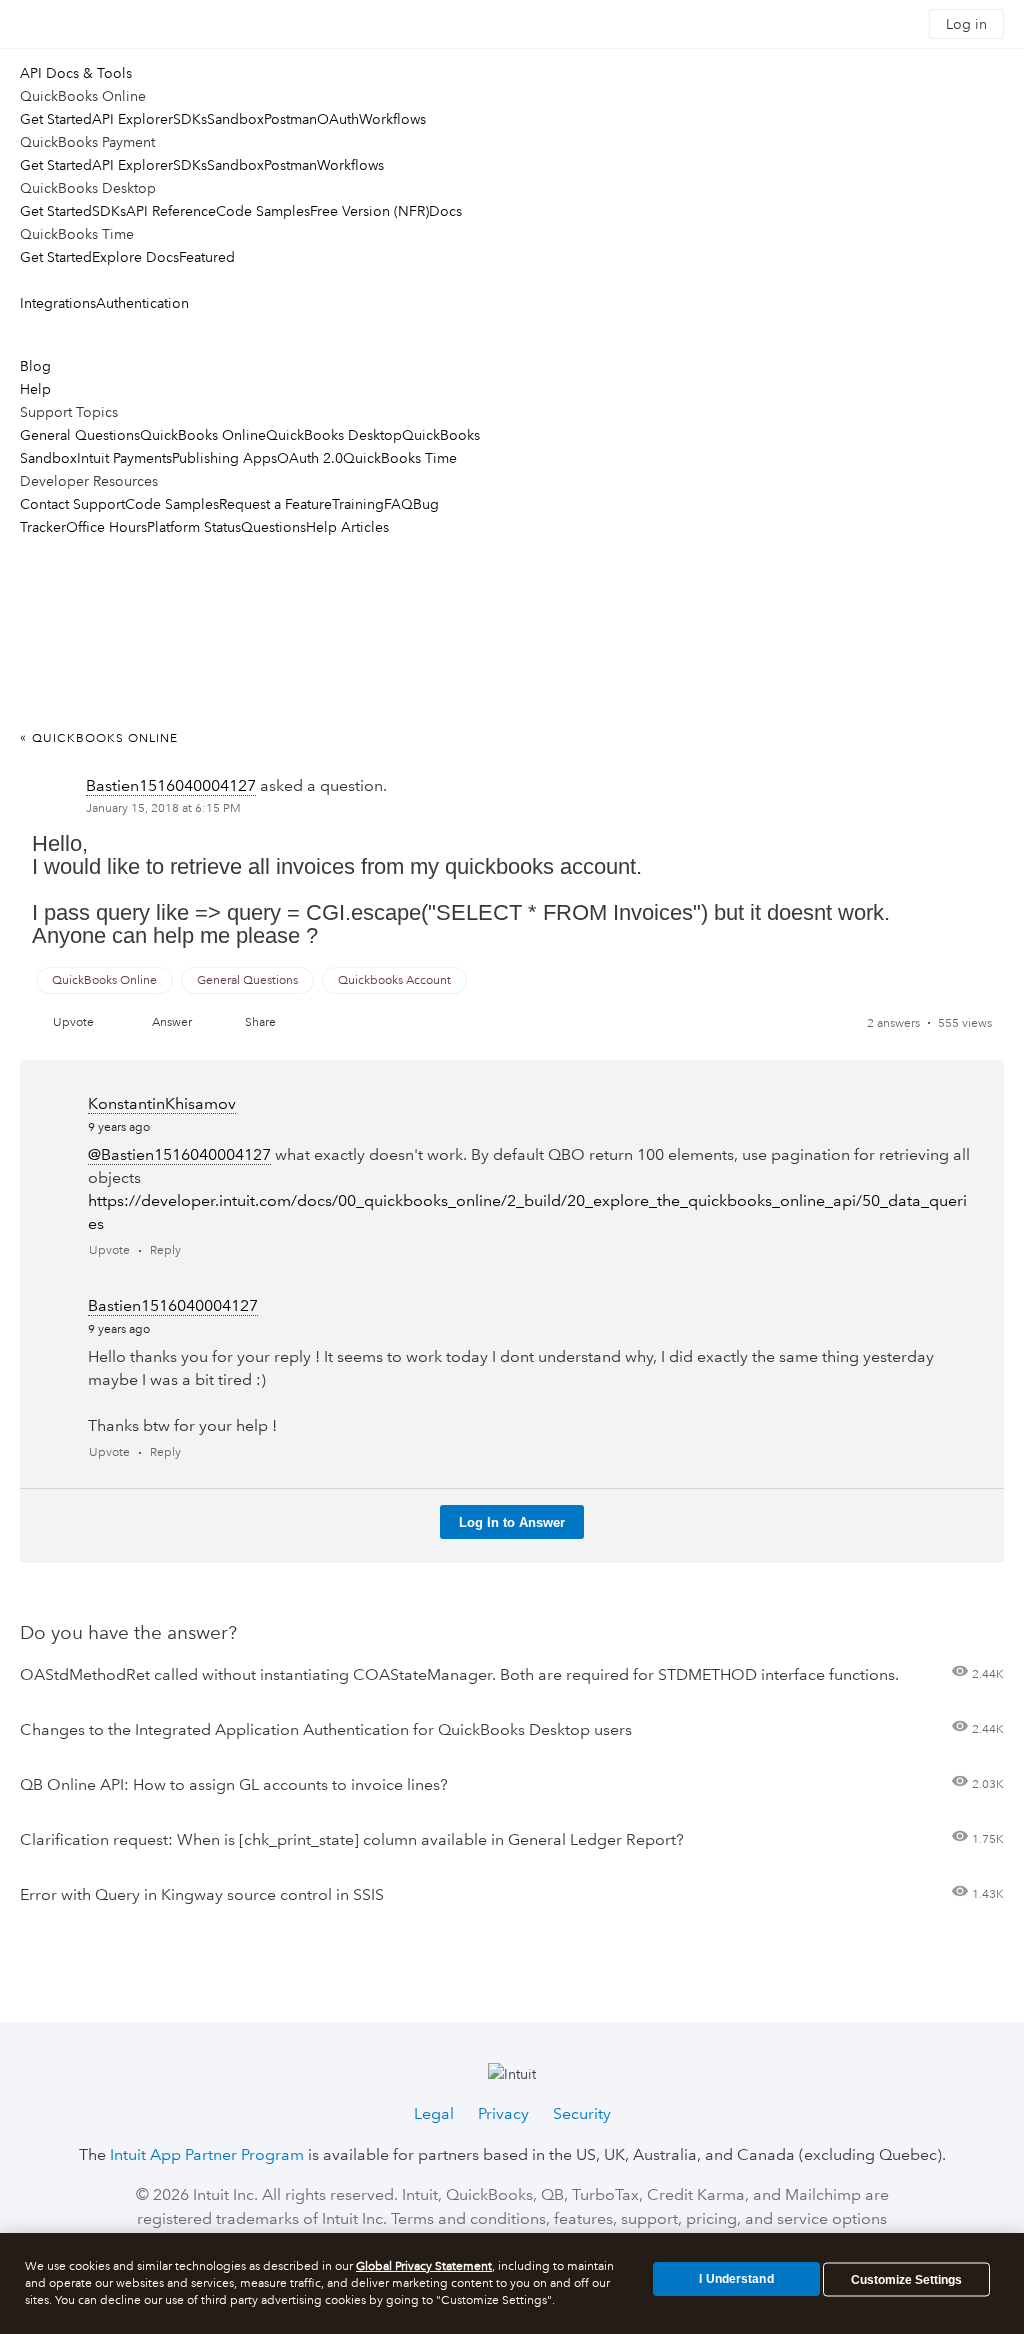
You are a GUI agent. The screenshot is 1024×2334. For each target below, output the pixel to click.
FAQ (398, 504)
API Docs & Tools (76, 73)
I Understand (736, 2279)
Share (260, 1022)
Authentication (142, 303)
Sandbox (235, 119)
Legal (434, 2113)
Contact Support (72, 504)
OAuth (338, 119)
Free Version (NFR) (369, 211)
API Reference (171, 211)
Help (35, 389)
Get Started (56, 119)
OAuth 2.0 (310, 458)
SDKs (190, 119)
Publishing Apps (224, 458)
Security (582, 2113)
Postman (290, 119)
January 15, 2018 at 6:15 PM (163, 808)
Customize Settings (906, 2280)
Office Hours (106, 527)
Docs (445, 211)
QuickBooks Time (400, 458)
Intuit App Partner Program (207, 2154)
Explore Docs (135, 257)
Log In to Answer (512, 1522)
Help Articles (347, 527)
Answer (172, 1022)
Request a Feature (275, 504)
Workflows (392, 119)
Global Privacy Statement (424, 2266)
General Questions (80, 435)
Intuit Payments (124, 458)
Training (358, 504)
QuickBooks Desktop (334, 435)
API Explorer (132, 119)
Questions (273, 527)
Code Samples (263, 211)
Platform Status (194, 527)
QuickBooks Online (203, 435)
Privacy (503, 2113)
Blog (35, 366)
